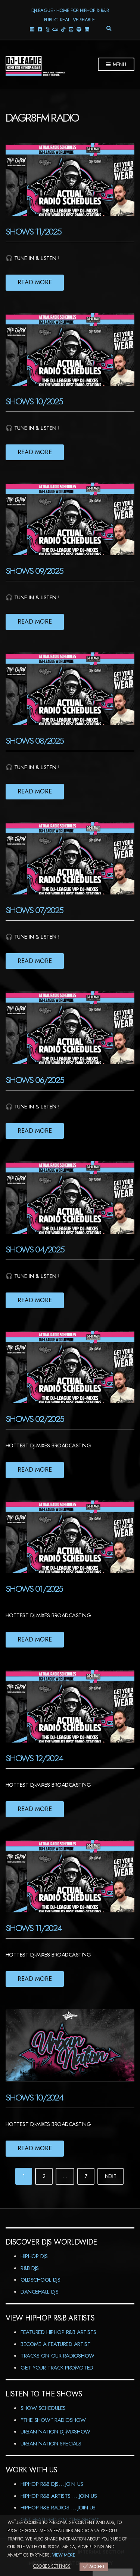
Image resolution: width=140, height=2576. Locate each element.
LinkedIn (86, 29)
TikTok (63, 29)
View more (64, 2555)
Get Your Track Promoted (57, 2368)
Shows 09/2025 (34, 571)
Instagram (32, 29)
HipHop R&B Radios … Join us (58, 2508)
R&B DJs (30, 2268)
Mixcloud (55, 29)
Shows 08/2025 (35, 741)
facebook (39, 29)
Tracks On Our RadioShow (57, 2356)
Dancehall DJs (39, 2292)
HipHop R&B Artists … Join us (59, 2496)
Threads (47, 29)
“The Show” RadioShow (53, 2420)
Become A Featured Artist (55, 2344)
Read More (35, 282)
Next (111, 2176)
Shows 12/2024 (34, 1758)
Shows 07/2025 (34, 910)
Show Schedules (43, 2408)
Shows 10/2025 (34, 401)
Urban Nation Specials (51, 2444)
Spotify (79, 29)
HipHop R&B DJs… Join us (52, 2484)
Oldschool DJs (40, 2280)
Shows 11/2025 (33, 231)
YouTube (71, 29)
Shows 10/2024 (34, 2097)
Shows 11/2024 (34, 1928)
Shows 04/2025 (35, 1249)
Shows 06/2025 (35, 1080)
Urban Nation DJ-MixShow (55, 2432)
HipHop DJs (34, 2256)
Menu (119, 64)
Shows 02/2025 (35, 1419)
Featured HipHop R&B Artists (58, 2332)
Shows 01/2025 (34, 1589)
